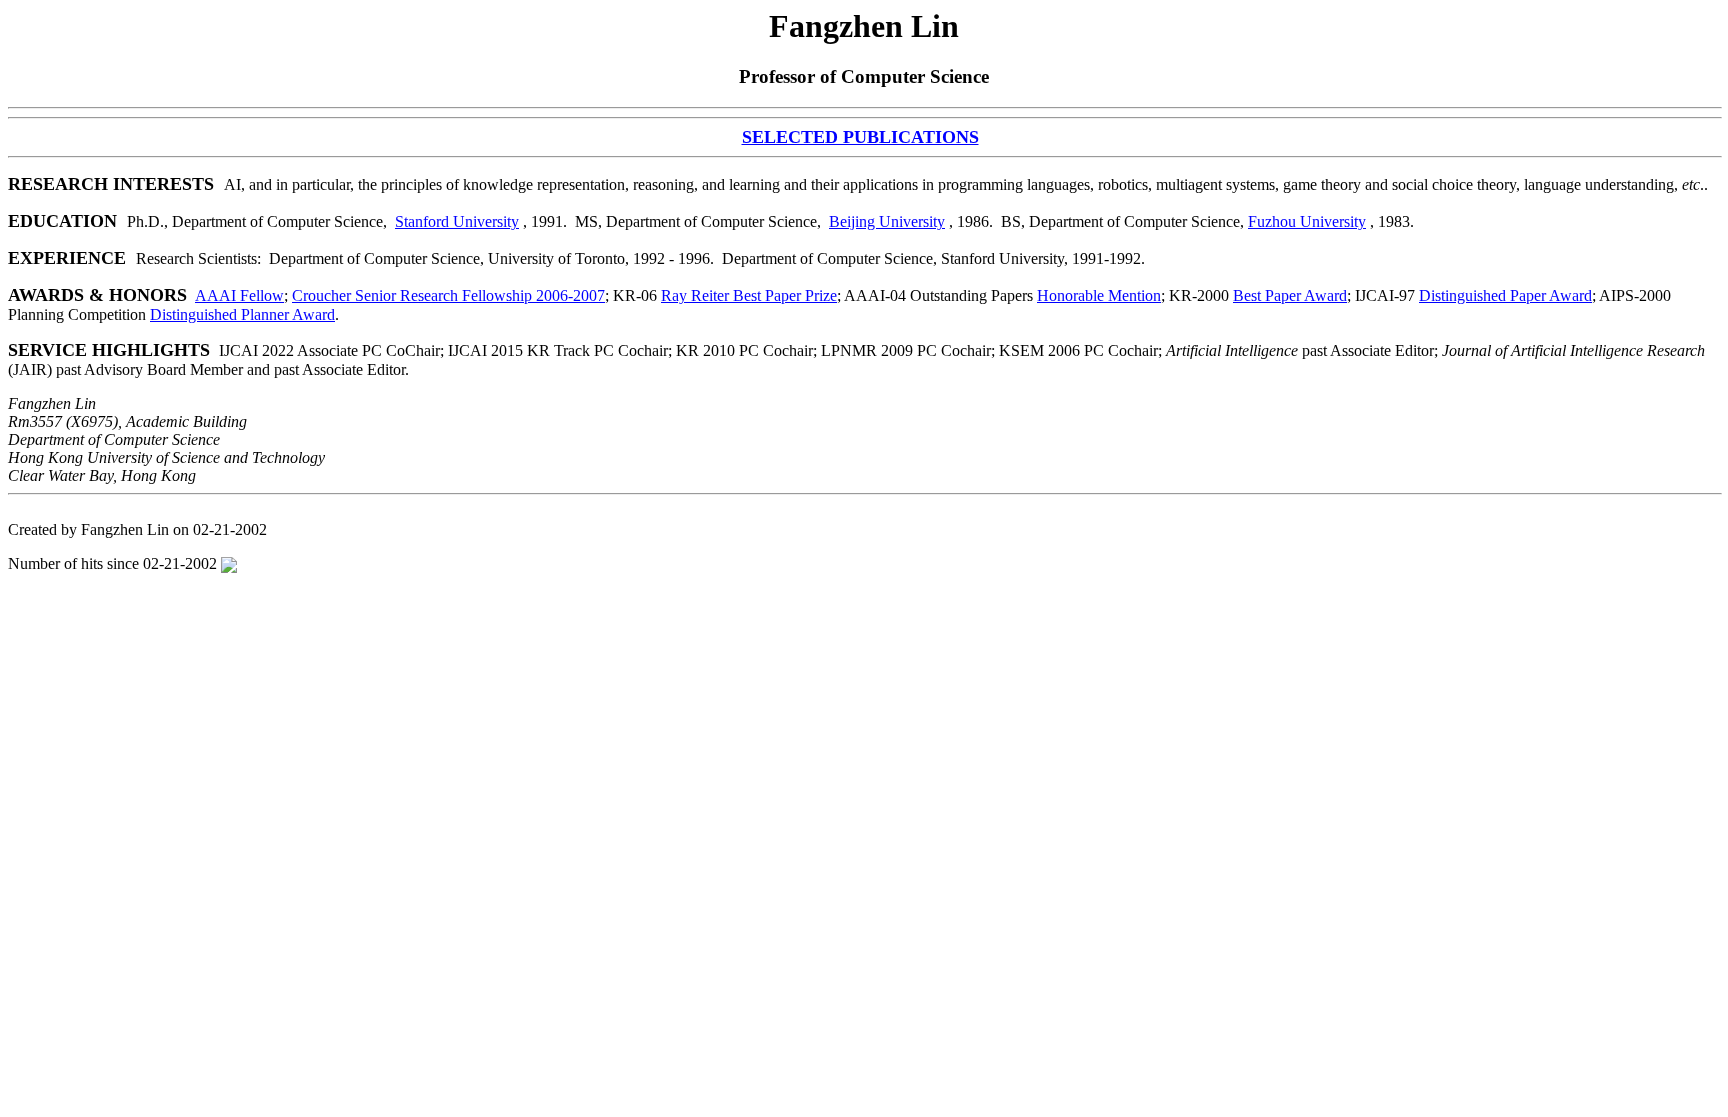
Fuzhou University (1307, 221)
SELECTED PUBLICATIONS (860, 137)
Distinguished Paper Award (1505, 295)
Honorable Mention (1099, 295)
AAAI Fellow (239, 295)
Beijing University (887, 221)
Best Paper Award (1290, 295)
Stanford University (457, 221)
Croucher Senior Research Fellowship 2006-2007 (448, 295)
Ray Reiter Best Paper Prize (749, 295)
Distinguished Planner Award (242, 314)
